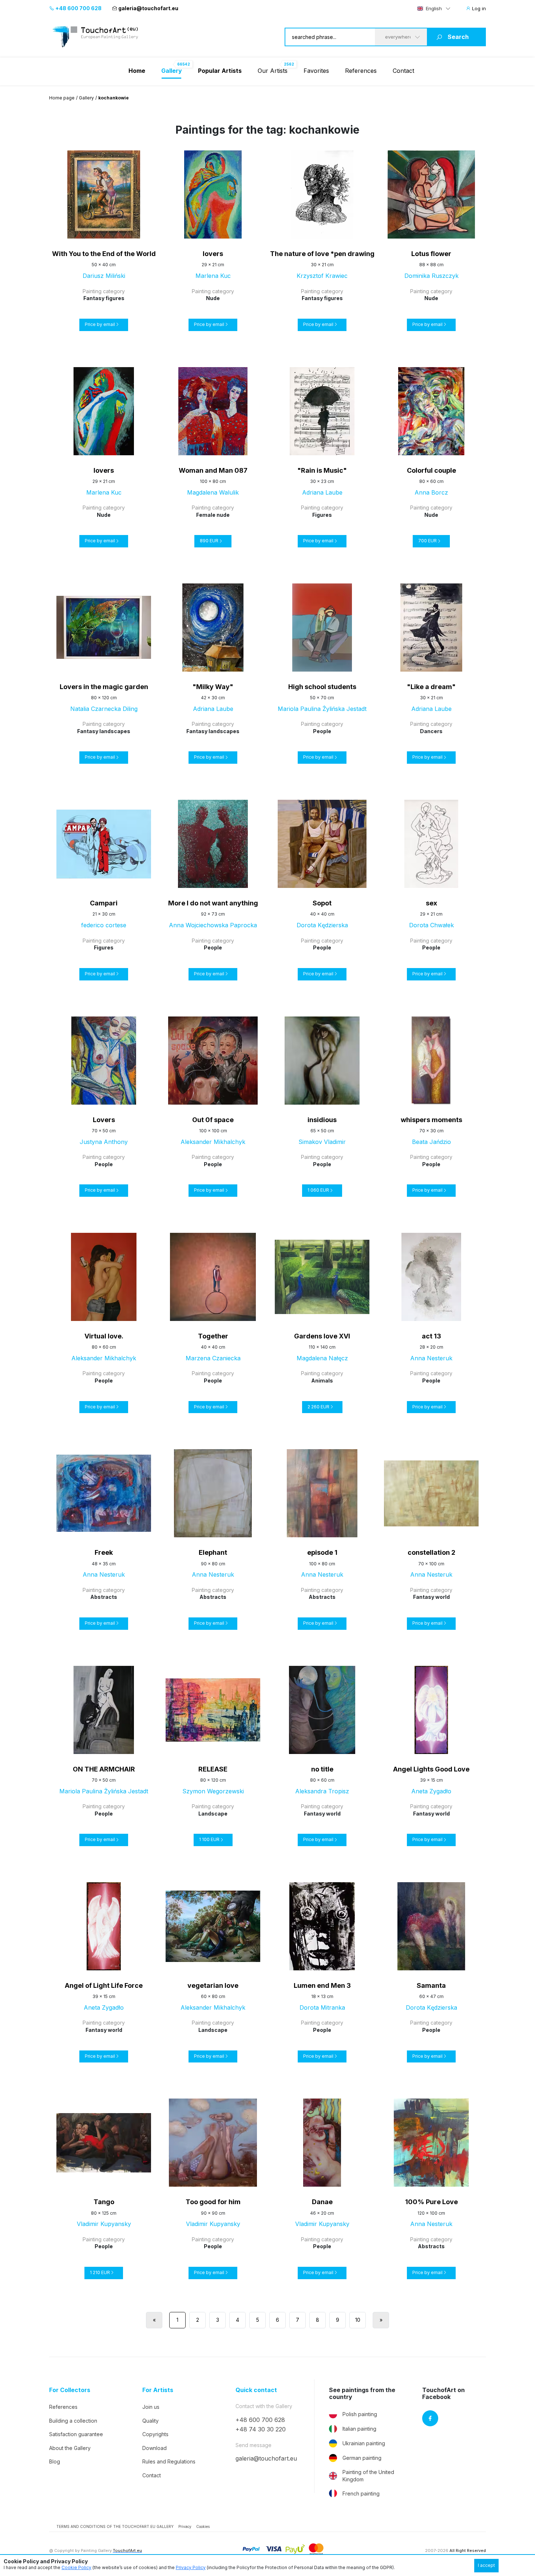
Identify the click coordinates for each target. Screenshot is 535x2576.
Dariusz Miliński (104, 276)
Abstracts (104, 1597)
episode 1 (322, 1552)
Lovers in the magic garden (104, 687)
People (322, 731)
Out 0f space (213, 1120)
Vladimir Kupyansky (104, 2224)
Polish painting (360, 2414)
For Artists (158, 2390)
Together (213, 1336)
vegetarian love (213, 1985)
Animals (322, 1381)
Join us (151, 2407)
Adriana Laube (322, 492)
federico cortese (104, 925)
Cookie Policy (76, 2567)
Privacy (185, 2526)
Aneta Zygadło (431, 1791)
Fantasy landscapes (104, 731)
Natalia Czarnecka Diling (104, 709)
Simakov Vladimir (322, 1142)
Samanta (431, 1985)
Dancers (431, 731)
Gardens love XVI (322, 1336)
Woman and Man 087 (213, 470)
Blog (55, 2461)
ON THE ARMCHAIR (104, 1769)
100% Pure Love (431, 2202)
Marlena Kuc (213, 276)
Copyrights (155, 2434)
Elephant (213, 1552)
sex (431, 903)
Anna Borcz (431, 492)
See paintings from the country (362, 2394)
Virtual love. (104, 1336)
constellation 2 (431, 1552)
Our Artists (273, 71)
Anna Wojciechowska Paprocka (213, 925)
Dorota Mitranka (322, 2007)
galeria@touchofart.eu (148, 8)
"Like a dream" (431, 687)
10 (358, 2320)
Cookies (203, 2526)
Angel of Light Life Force (104, 1985)
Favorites (316, 71)
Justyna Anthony (104, 1142)
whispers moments (431, 1120)
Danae (322, 2202)
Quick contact (256, 2390)
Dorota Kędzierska (322, 925)
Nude (213, 298)
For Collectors (70, 2390)
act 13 (431, 1336)
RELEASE (213, 1769)
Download (154, 2448)
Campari (104, 903)
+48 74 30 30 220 (261, 2429)
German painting (362, 2458)
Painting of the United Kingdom (368, 2476)
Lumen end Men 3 (322, 1985)
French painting (361, 2494)
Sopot (322, 903)
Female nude (213, 515)
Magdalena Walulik (213, 492)
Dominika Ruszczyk (431, 276)
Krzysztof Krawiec (322, 276)
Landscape (213, 1814)
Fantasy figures (104, 298)
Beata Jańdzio (431, 1142)
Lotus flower (431, 254)
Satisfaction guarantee (76, 2434)
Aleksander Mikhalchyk (213, 1142)
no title (322, 1769)
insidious (322, 1120)
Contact (403, 71)
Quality (150, 2421)
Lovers (104, 1120)
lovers (213, 254)
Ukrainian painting (364, 2443)
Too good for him (213, 2202)
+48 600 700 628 (78, 8)
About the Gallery (70, 2448)
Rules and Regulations (169, 2461)
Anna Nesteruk (431, 1358)
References (361, 71)
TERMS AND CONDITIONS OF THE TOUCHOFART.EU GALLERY (115, 2526)
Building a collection (73, 2421)
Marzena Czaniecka (213, 1358)
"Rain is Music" (322, 470)
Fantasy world (431, 1597)
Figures (322, 515)
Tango (104, 2202)
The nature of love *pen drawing (322, 254)
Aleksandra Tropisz (322, 1791)
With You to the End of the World (104, 254)
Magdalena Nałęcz (322, 1358)
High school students (322, 687)
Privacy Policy (191, 2567)
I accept (486, 2565)
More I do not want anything (213, 903)
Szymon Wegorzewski (213, 1791)
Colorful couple (431, 470)
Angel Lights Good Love (431, 1769)
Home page (62, 98)
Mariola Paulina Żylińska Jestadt (322, 709)
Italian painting (359, 2429)
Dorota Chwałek (431, 925)
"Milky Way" (213, 687)
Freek (104, 1552)
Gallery (86, 98)
